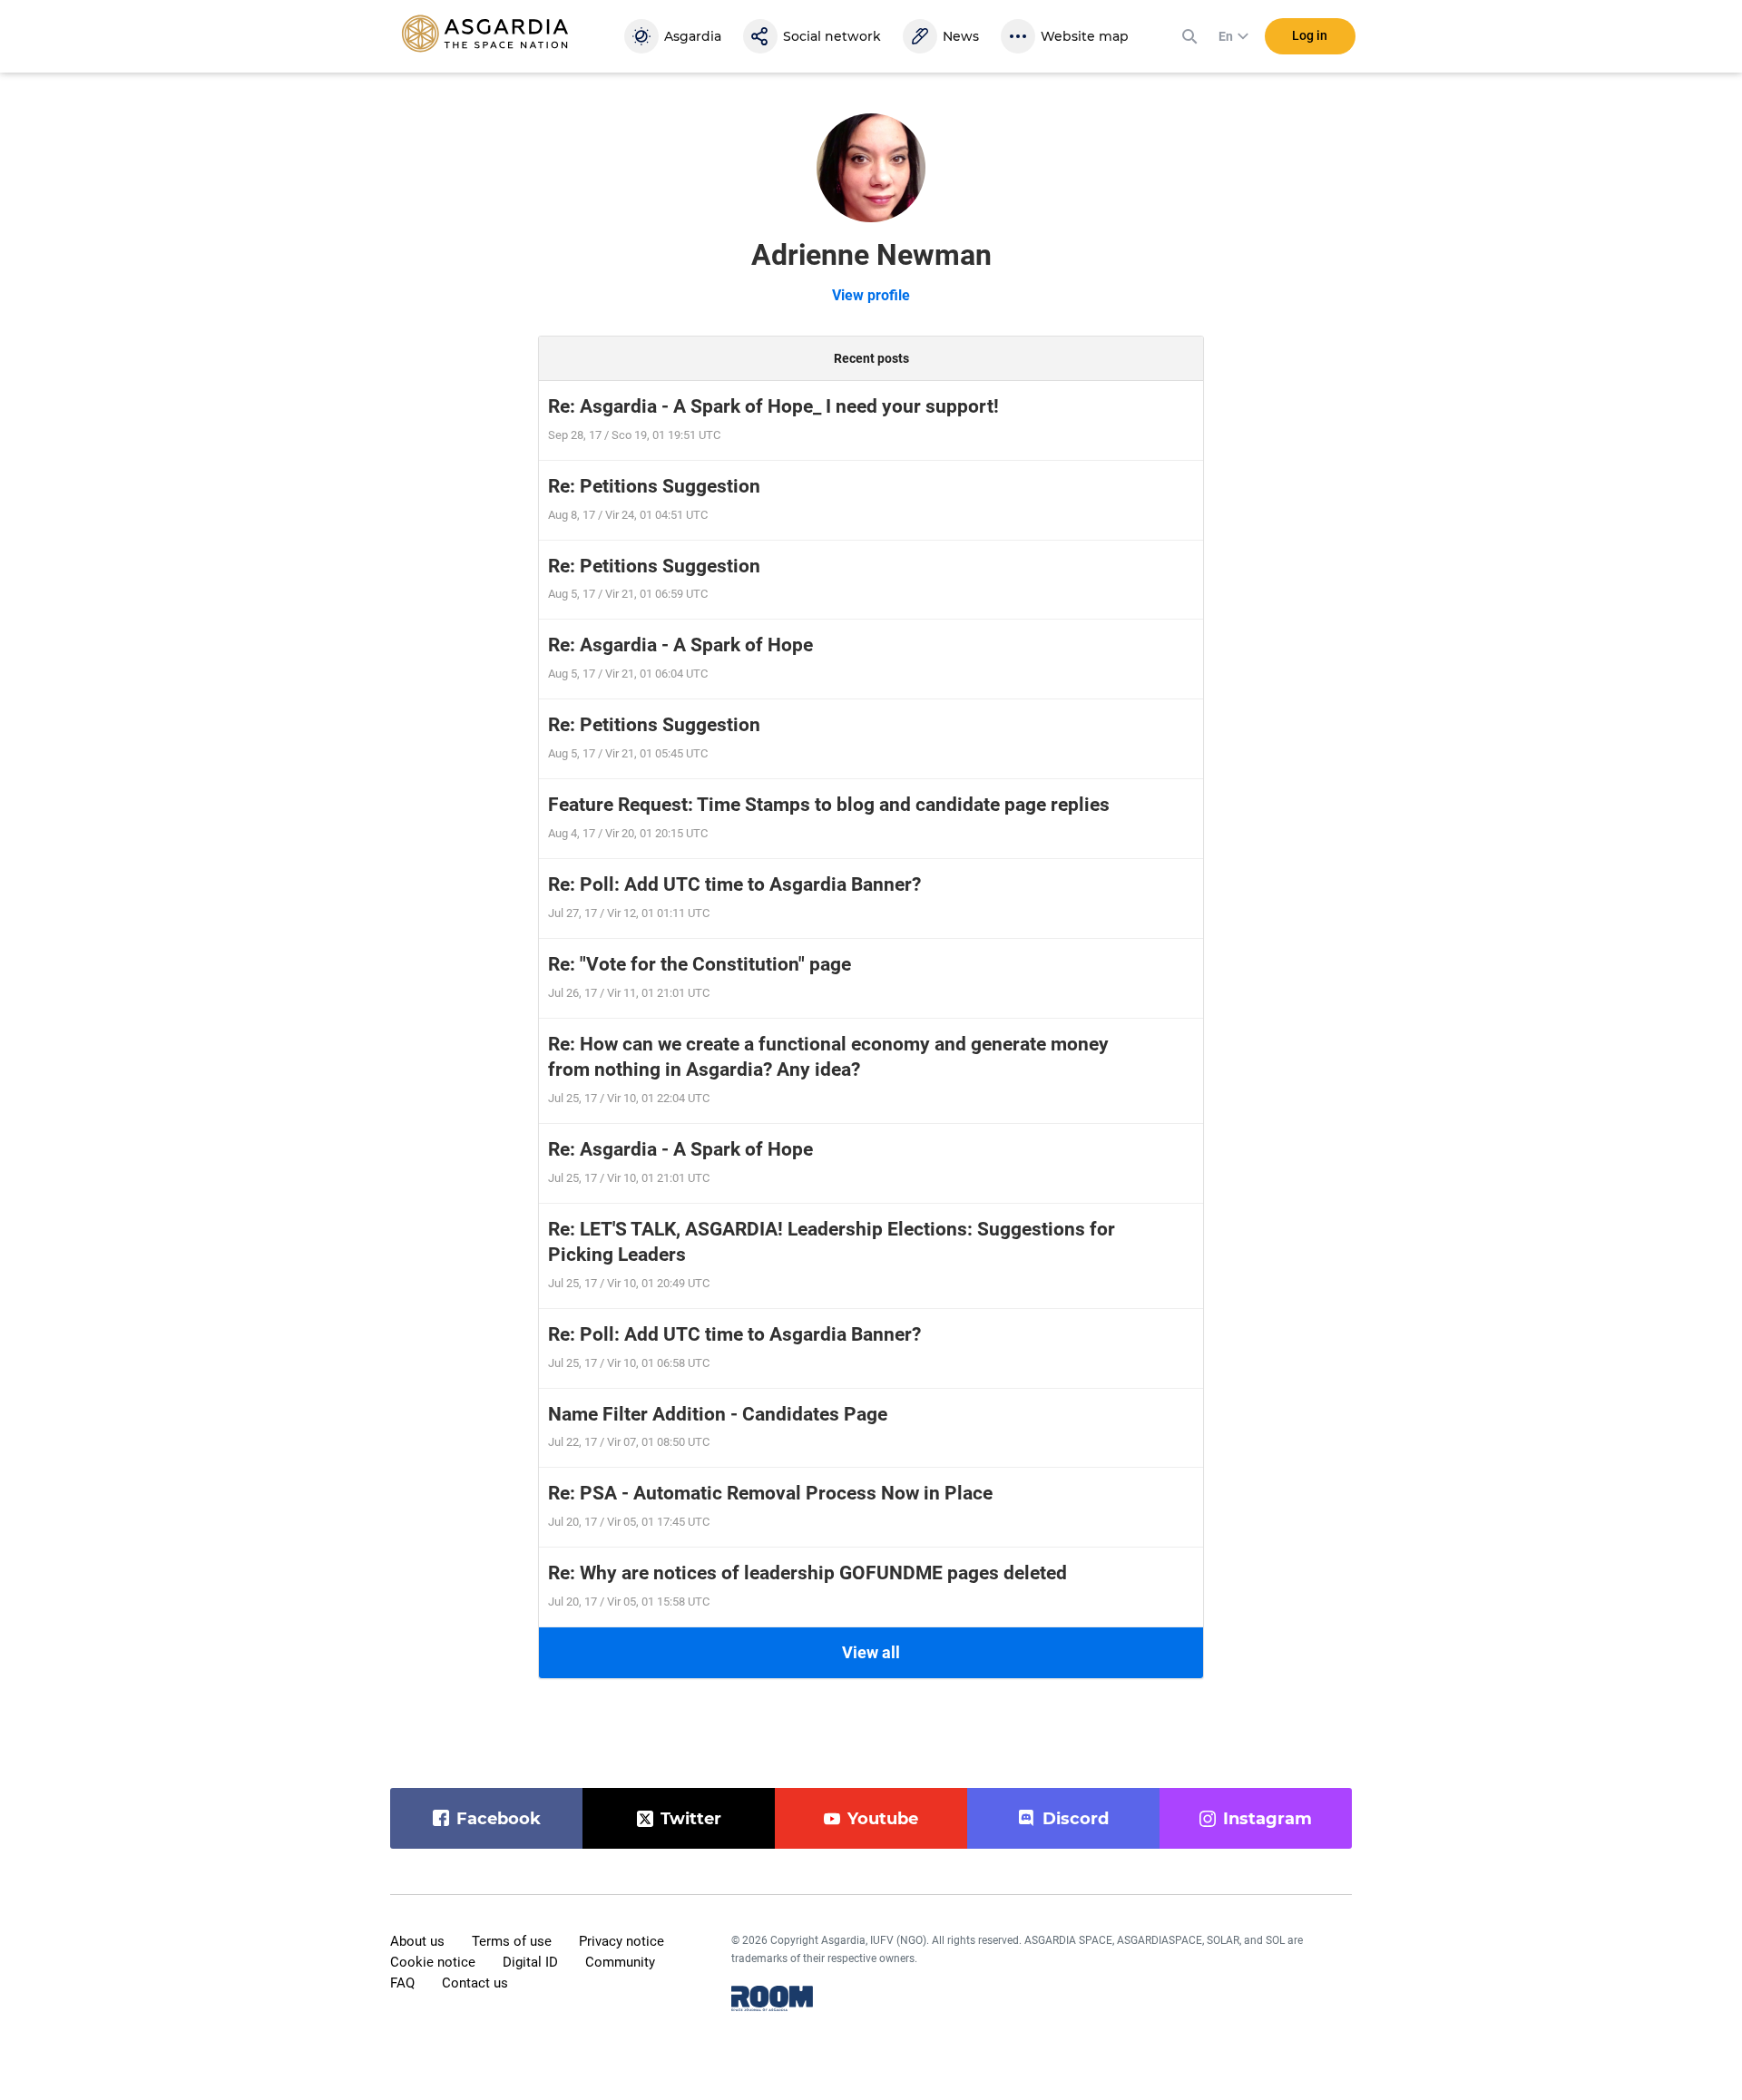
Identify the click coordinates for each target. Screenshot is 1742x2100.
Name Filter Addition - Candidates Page (718, 1414)
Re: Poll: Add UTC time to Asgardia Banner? (734, 884)
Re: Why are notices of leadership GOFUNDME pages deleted (807, 1573)
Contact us (475, 1983)
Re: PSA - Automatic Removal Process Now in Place (770, 1493)
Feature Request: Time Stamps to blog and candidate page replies (829, 805)
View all (871, 1652)
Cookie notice (433, 1962)
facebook (499, 1819)
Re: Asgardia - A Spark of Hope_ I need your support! (773, 406)
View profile (871, 295)
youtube (883, 1819)
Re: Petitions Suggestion (654, 486)
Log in (1310, 35)
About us (417, 1941)
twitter (691, 1819)
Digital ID (530, 1962)
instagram (1267, 1819)
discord (1076, 1819)
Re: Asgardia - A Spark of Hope (680, 645)
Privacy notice (621, 1941)
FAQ (402, 1983)
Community (620, 1962)
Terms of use (512, 1941)
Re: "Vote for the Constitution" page (700, 964)
